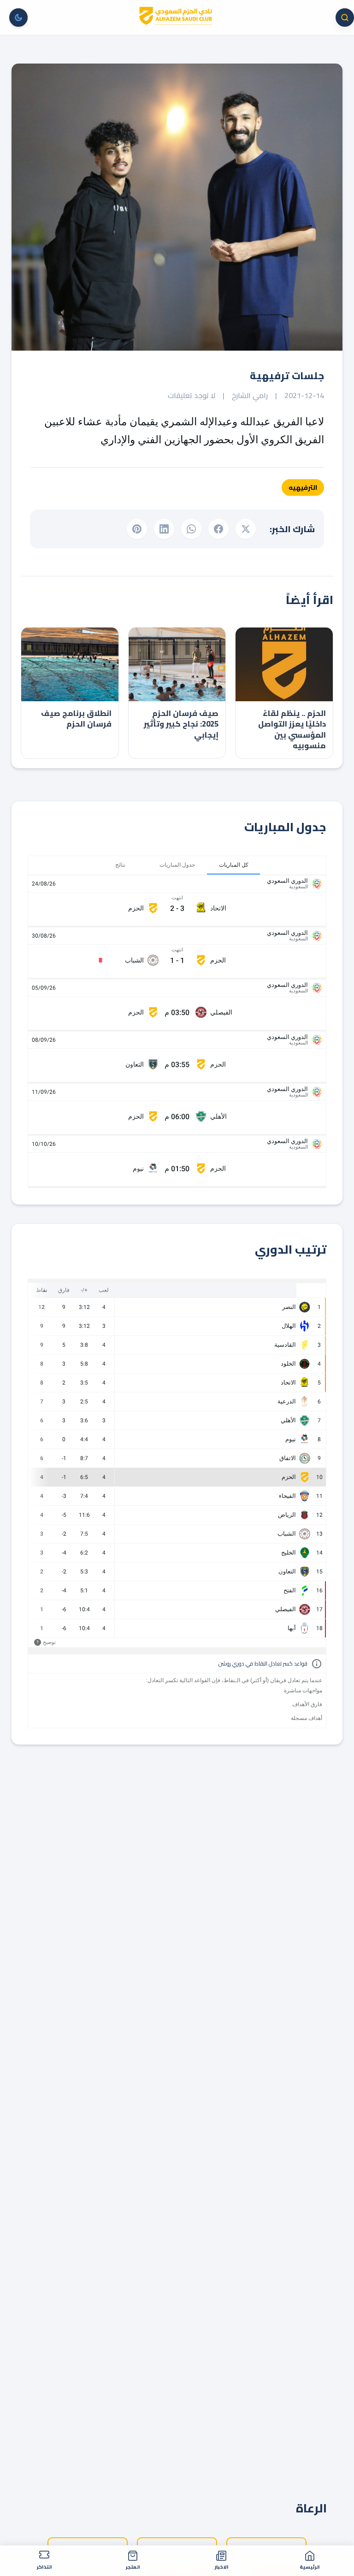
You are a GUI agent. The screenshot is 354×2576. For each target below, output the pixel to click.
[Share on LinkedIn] (164, 529)
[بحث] (345, 18)
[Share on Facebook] (218, 529)
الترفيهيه (303, 487)
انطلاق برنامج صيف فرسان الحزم (76, 719)
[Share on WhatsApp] (191, 529)
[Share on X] (246, 529)
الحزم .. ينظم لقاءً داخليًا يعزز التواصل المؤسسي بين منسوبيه (292, 730)
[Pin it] (137, 529)
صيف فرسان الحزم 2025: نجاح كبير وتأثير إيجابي (181, 724)
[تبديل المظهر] (18, 18)
